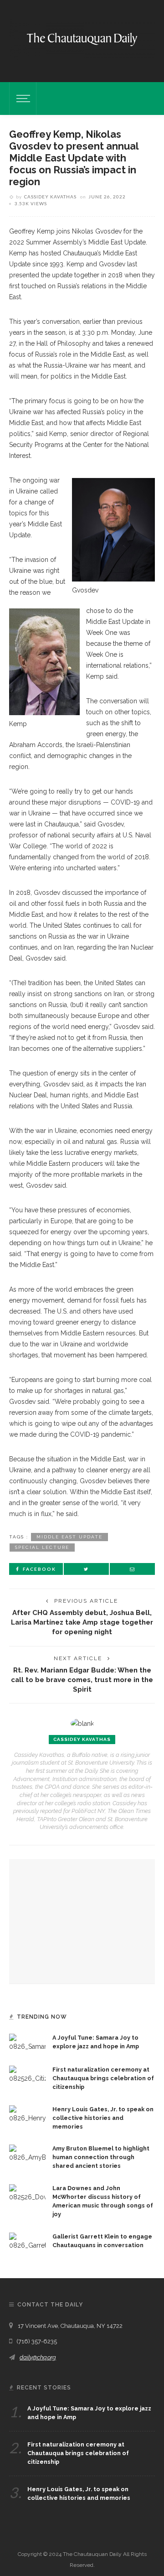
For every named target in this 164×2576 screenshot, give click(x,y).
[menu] (22, 99)
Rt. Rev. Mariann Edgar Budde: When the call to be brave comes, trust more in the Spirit (82, 1680)
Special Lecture (42, 1547)
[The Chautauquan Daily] (82, 39)
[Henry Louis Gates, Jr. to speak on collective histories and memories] (27, 2114)
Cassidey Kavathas (50, 197)
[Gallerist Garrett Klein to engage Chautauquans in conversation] (27, 2241)
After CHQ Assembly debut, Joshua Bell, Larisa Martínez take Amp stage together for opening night (82, 1622)
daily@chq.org (38, 2357)
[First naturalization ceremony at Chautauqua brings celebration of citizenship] (27, 2074)
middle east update (69, 1537)
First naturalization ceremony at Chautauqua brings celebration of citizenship (103, 2078)
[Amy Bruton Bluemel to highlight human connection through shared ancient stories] (27, 2153)
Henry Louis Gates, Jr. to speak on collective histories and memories (103, 2118)
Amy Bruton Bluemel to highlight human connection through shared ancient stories (101, 2157)
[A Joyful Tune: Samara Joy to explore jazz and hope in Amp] (27, 2042)
